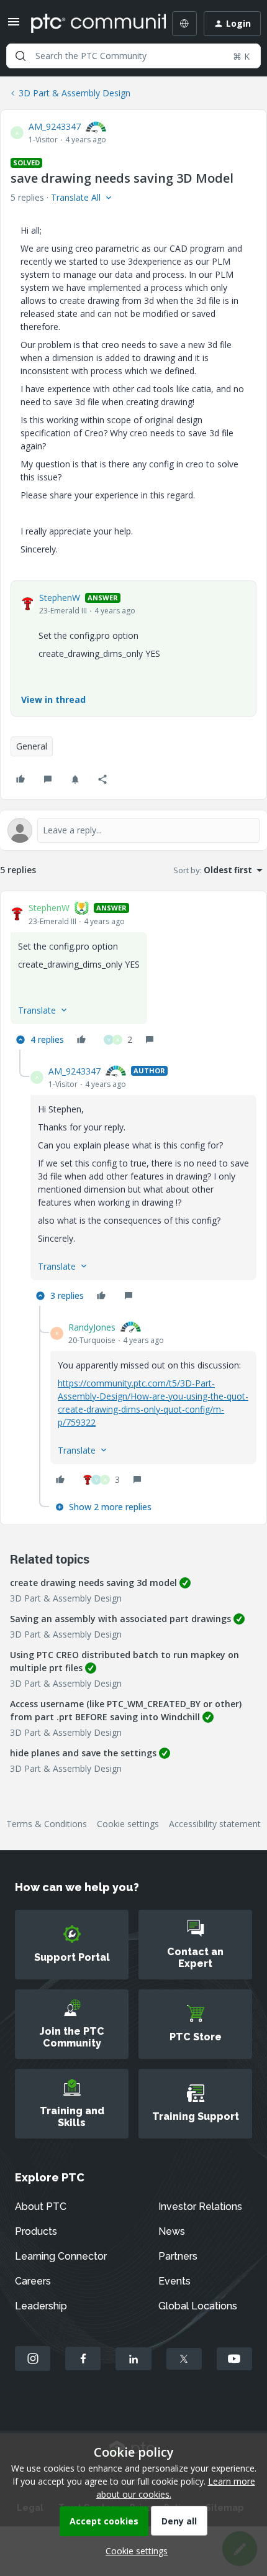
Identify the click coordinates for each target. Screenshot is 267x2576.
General (32, 746)
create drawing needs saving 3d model (93, 1583)
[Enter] (20, 56)
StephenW (60, 598)
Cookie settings (128, 1824)
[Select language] (184, 24)
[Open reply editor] (133, 830)
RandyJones (92, 1327)
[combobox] (133, 56)
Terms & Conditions (47, 1824)
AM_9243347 (55, 126)
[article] (133, 975)
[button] (14, 26)
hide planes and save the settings (83, 1753)
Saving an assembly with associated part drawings (120, 1619)
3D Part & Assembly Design (75, 93)
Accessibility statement (215, 1824)
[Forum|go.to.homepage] (89, 24)
